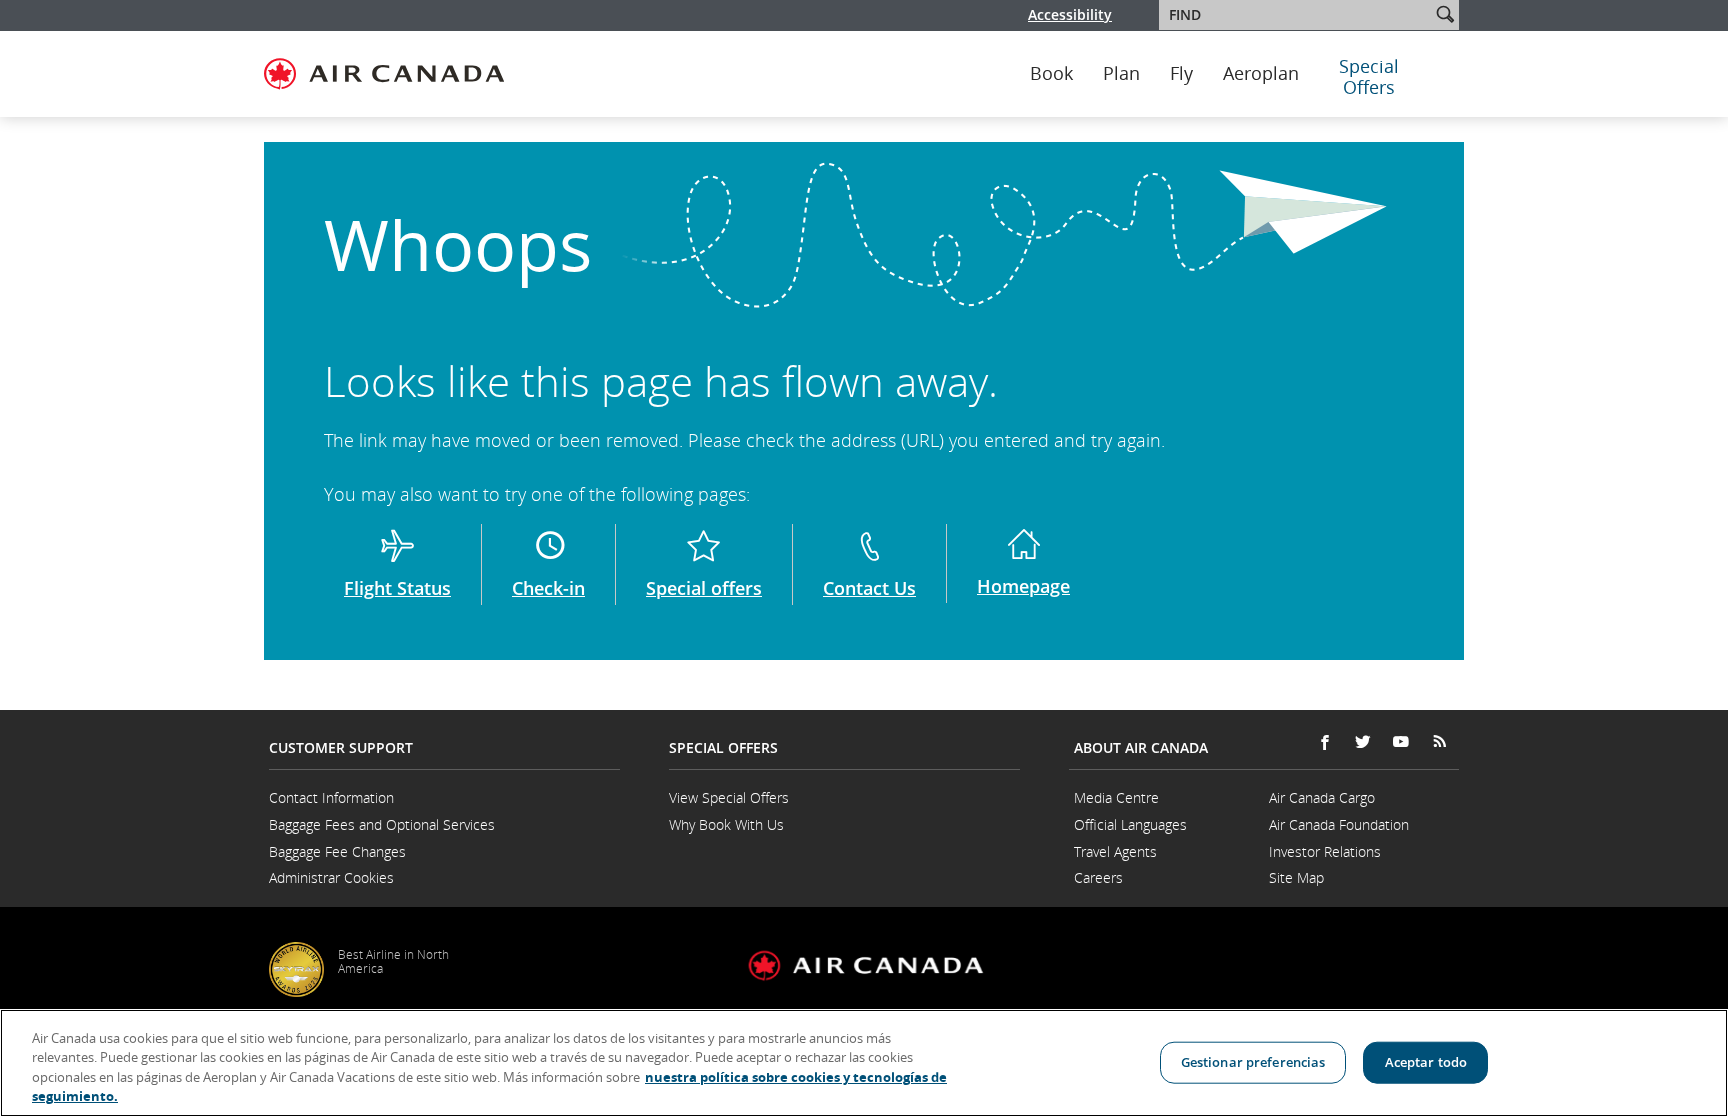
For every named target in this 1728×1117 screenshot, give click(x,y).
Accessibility (1070, 14)
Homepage (1023, 586)
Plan (1121, 74)
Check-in (548, 588)
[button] (1445, 14)
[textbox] (1296, 15)
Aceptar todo (1426, 1062)
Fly (1181, 74)
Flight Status (397, 588)
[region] (864, 1063)
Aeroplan (1261, 74)
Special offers (704, 588)
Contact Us (869, 588)
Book (1051, 74)
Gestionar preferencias (1253, 1062)
